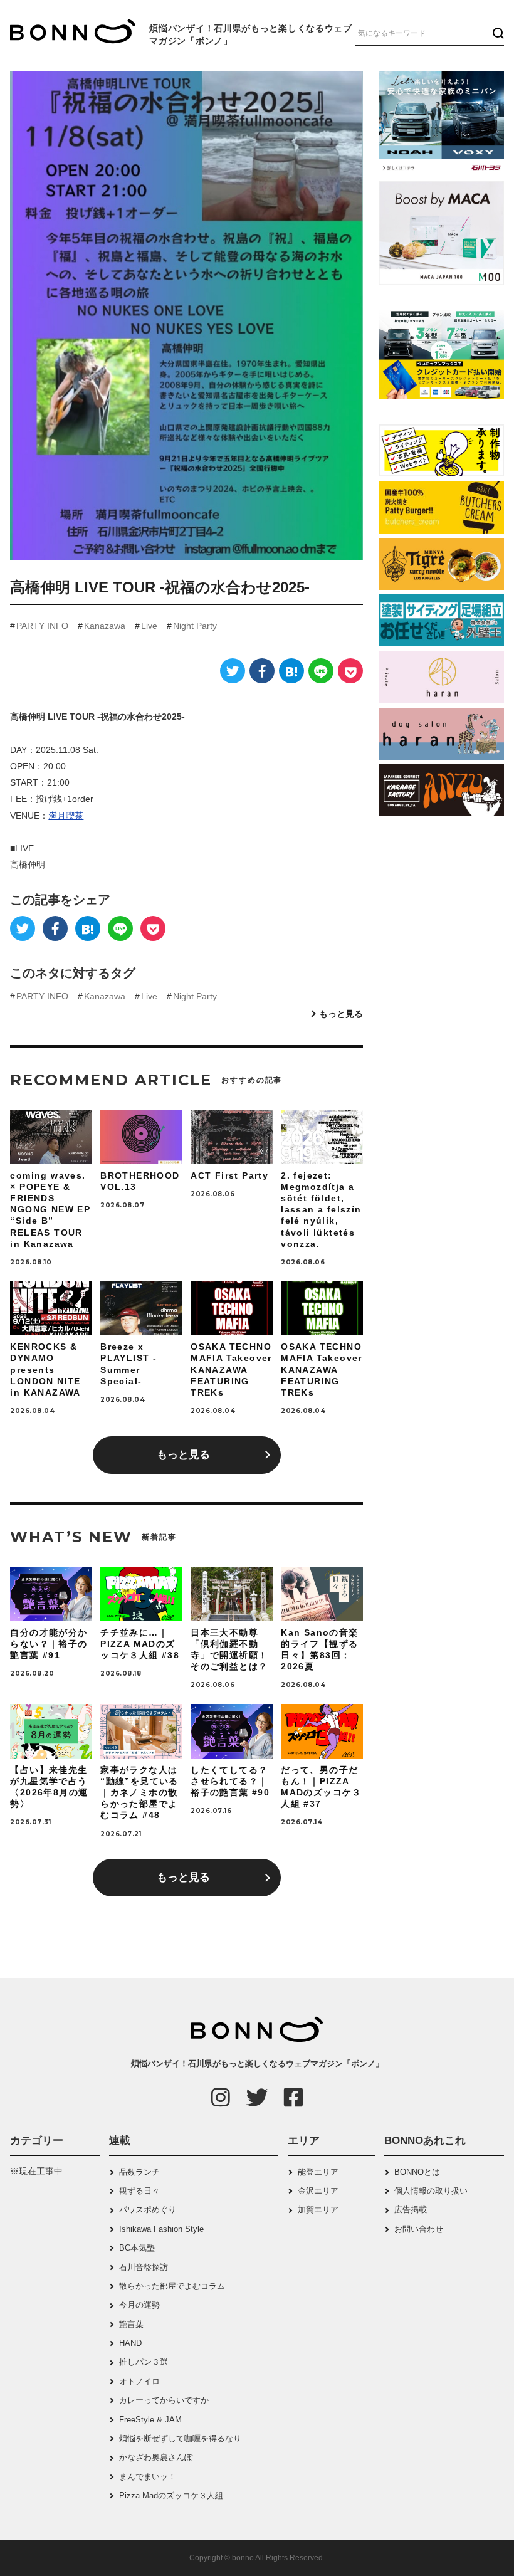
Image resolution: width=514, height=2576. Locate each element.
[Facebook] (262, 671)
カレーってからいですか (164, 2400)
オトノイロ (139, 2381)
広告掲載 (411, 2210)
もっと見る (341, 1014)
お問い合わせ (419, 2229)
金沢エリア (318, 2191)
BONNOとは (417, 2172)
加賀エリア (318, 2210)
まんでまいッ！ (148, 2477)
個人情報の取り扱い (431, 2191)
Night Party (195, 626)
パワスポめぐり (148, 2210)
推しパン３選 (144, 2362)
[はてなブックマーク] (291, 671)
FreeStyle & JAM (150, 2420)
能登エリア (318, 2172)
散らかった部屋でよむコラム (172, 2286)
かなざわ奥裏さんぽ (156, 2457)
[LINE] (321, 671)
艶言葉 (131, 2324)
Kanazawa (105, 626)
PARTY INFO (42, 626)
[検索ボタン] (497, 33)
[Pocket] (350, 671)
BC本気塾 (137, 2248)
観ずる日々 (139, 2191)
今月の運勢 (139, 2305)
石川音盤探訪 (144, 2267)
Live (149, 626)
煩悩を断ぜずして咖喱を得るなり (180, 2438)
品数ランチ (139, 2172)
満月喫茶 (66, 816)
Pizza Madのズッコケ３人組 (171, 2495)
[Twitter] (233, 671)
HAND (130, 2343)
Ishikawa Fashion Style (161, 2229)
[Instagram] (221, 2097)
